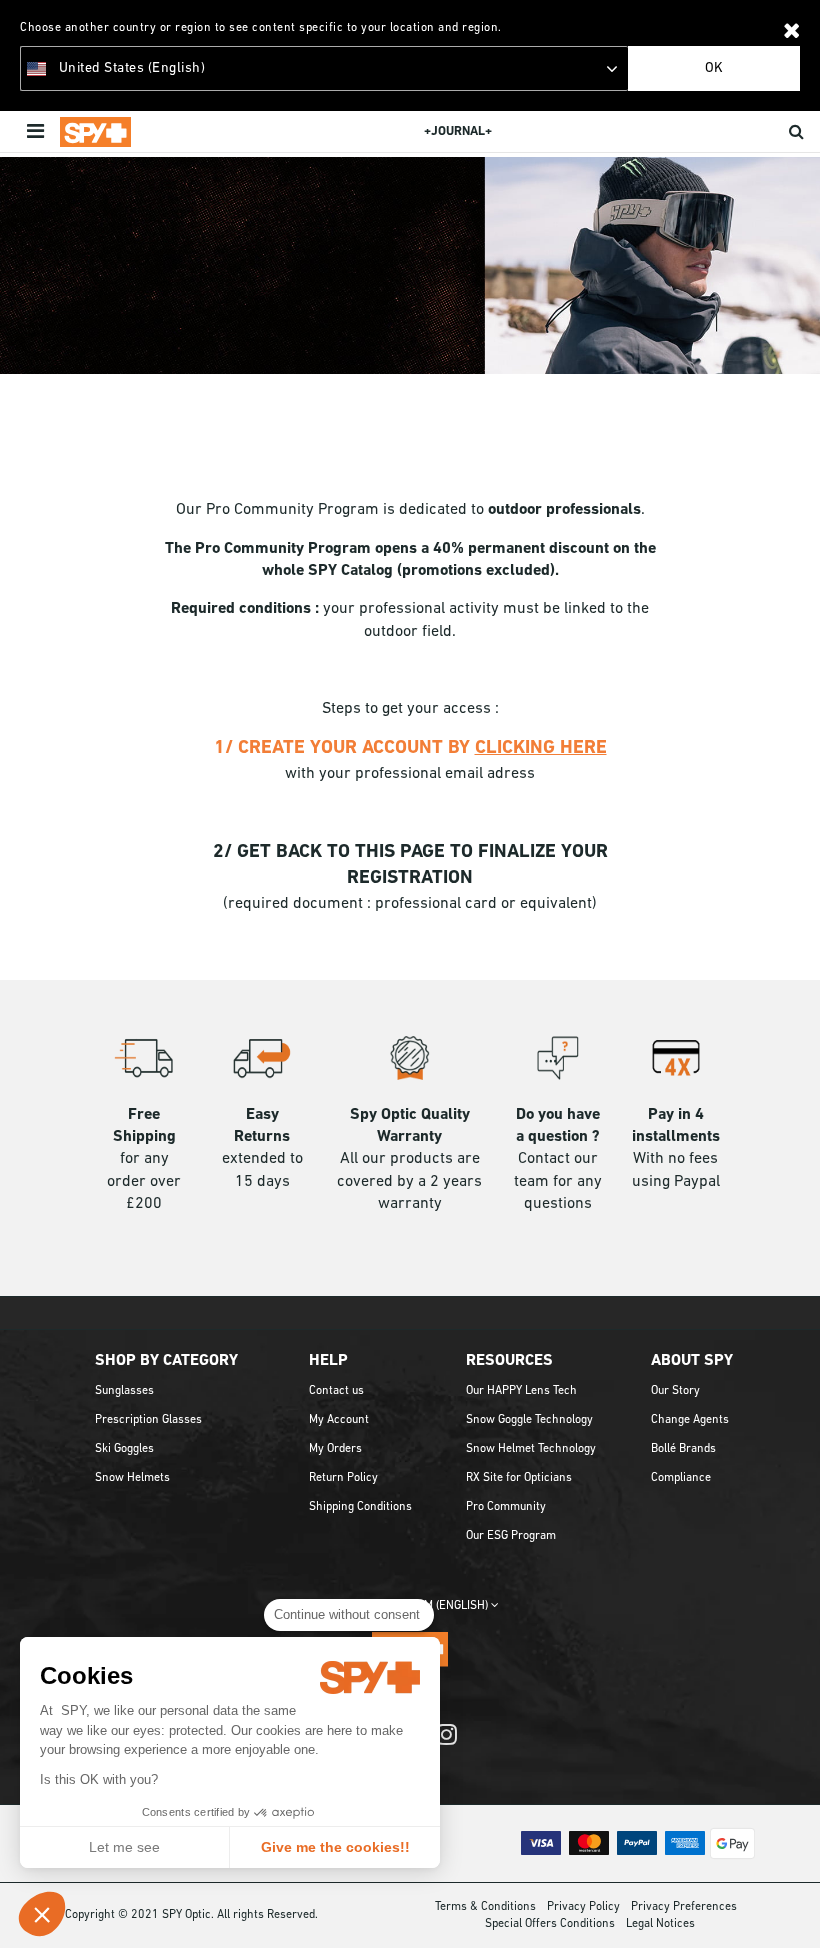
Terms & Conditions (485, 1907)
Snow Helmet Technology (531, 1449)
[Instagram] (446, 1744)
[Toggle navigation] (37, 132)
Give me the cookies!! (335, 1847)
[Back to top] (794, 1907)
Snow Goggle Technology (529, 1420)
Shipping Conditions (360, 1507)
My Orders (335, 1449)
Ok (714, 68)
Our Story (675, 1391)
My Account (339, 1420)
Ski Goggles (124, 1449)
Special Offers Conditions (550, 1924)
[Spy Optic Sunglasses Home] (95, 132)
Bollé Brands (683, 1449)
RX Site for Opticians (519, 1478)
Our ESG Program (511, 1536)
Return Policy (343, 1478)
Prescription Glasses (148, 1420)
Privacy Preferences (684, 1907)
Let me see (124, 1847)
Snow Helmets (132, 1478)
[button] (42, 1914)
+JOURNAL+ (458, 131)
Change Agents (690, 1420)
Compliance (681, 1478)
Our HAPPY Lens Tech (521, 1391)
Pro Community (506, 1507)
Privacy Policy (583, 1907)
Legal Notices (660, 1924)
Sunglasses (124, 1391)
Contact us (336, 1391)
